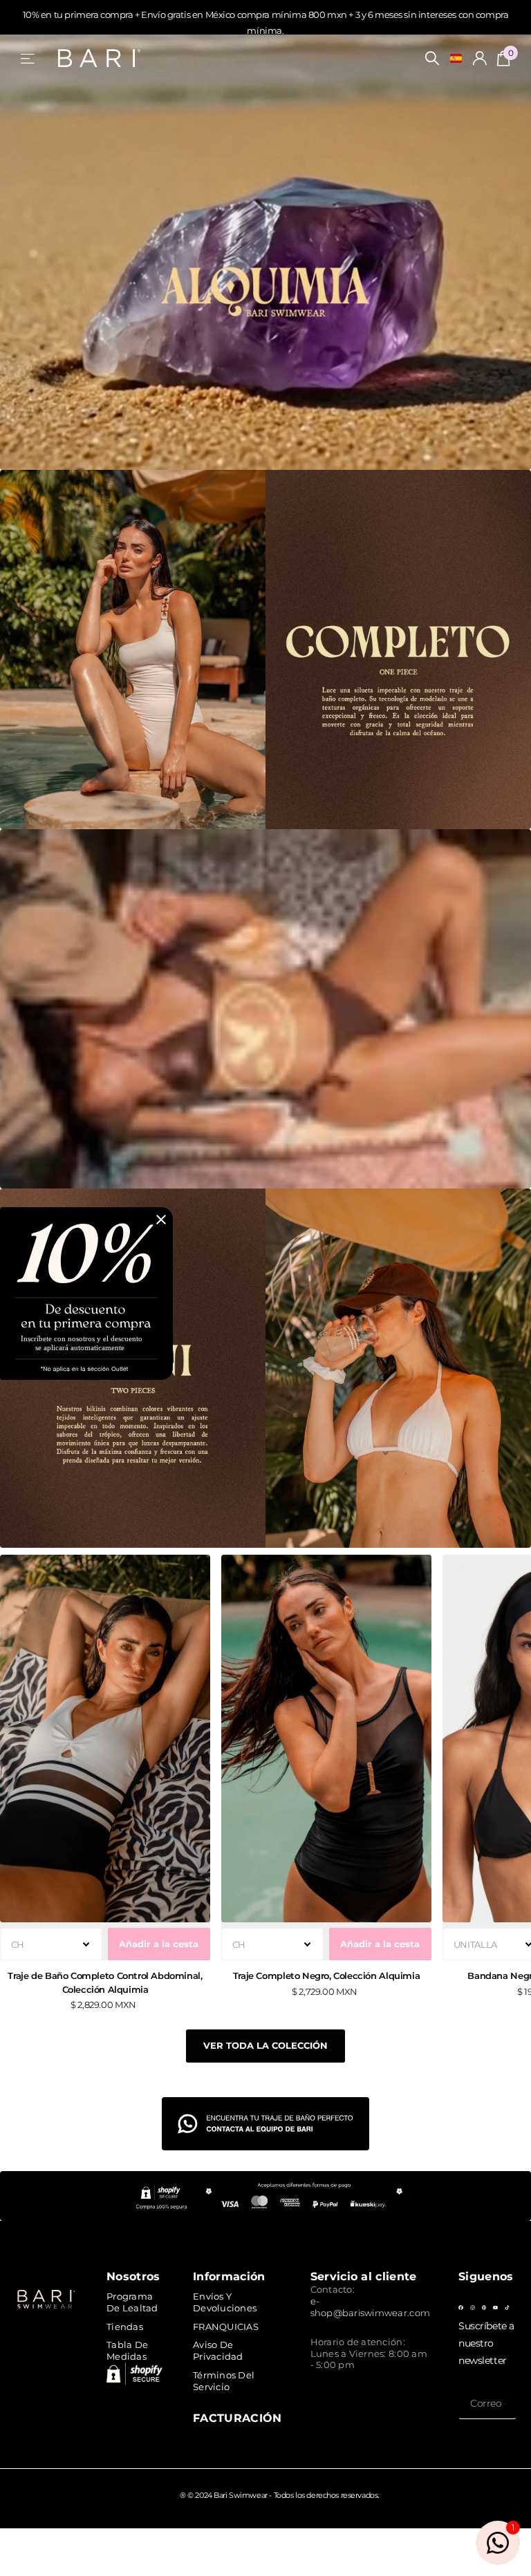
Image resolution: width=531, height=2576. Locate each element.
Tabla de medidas (127, 2350)
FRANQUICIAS (226, 2327)
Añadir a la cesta (159, 1944)
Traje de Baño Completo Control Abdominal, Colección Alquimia (105, 1982)
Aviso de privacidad (218, 2350)
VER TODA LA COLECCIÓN (265, 2045)
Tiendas (125, 2327)
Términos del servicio (224, 2381)
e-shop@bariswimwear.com (370, 2307)
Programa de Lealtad (132, 2302)
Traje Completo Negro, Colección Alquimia (326, 1976)
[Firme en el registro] (480, 58)
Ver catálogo (29, 58)
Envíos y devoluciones (225, 2302)
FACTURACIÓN (237, 2418)
